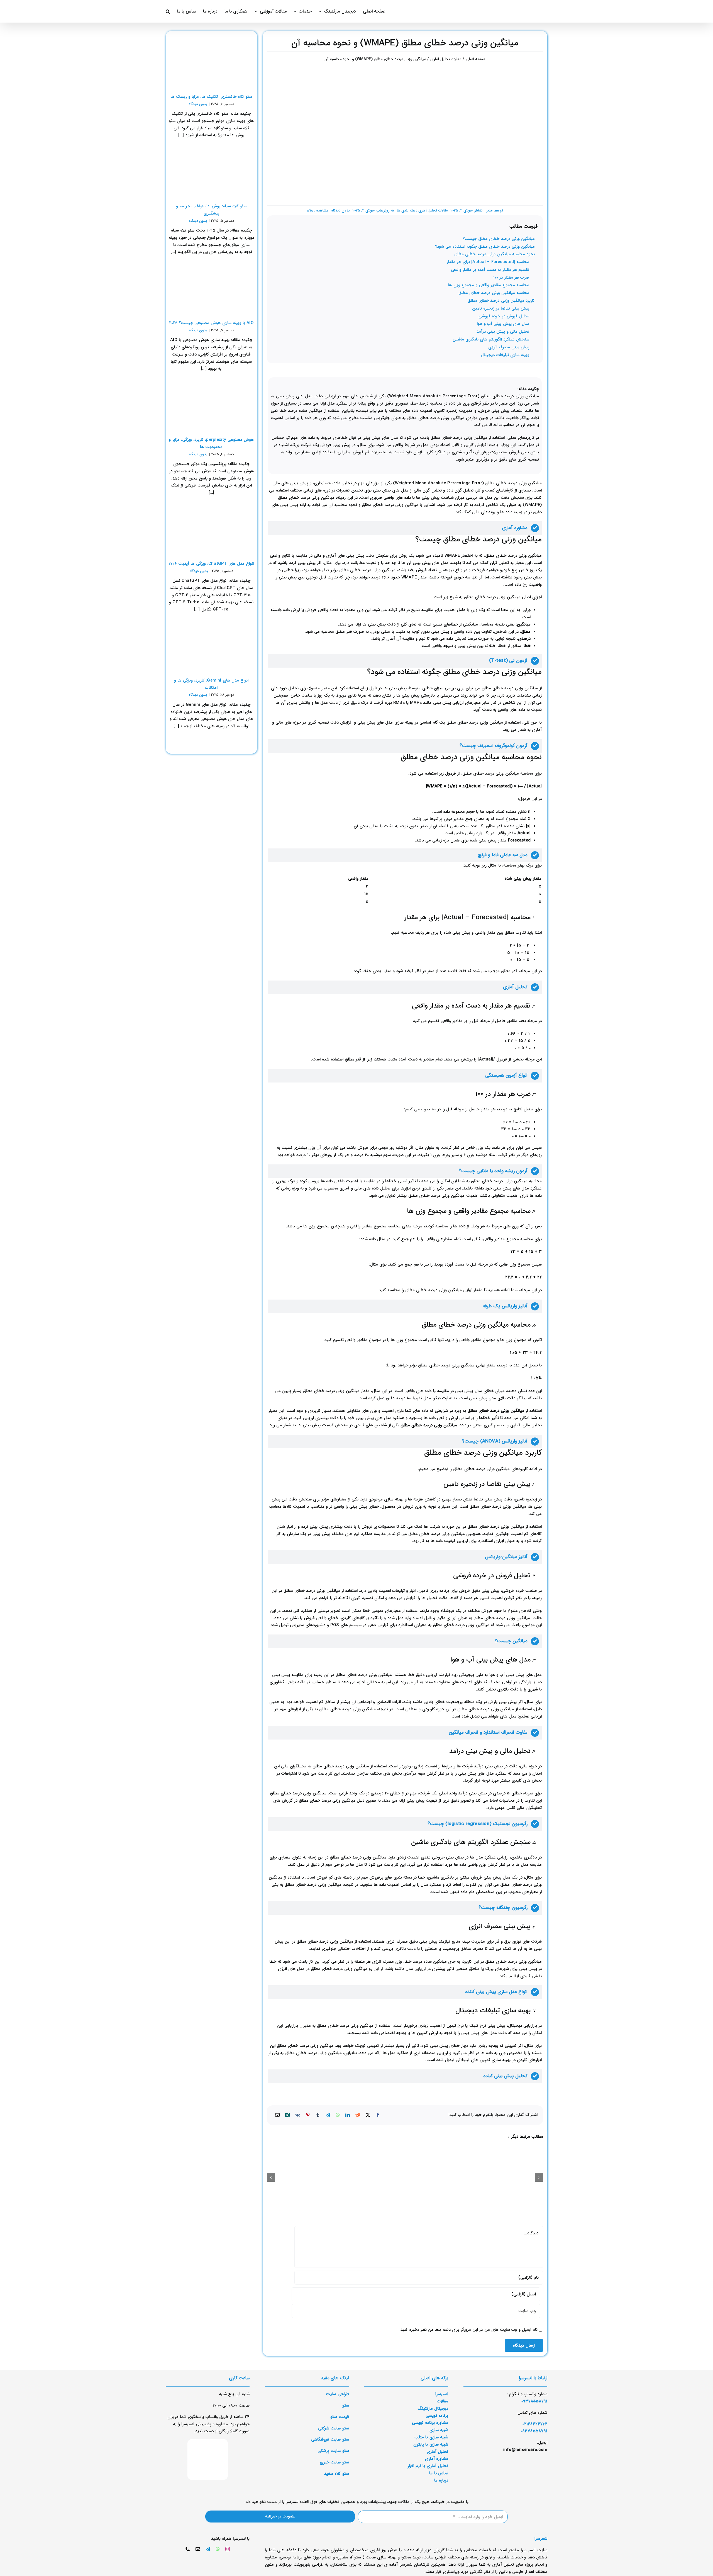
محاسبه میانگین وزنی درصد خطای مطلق (494, 293)
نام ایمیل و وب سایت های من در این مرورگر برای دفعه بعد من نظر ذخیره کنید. (468, 2330)
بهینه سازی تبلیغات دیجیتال (505, 355)
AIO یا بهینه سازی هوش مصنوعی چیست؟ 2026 (211, 323)
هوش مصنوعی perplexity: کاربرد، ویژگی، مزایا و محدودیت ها (211, 443)
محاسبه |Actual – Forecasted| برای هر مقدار (488, 262)
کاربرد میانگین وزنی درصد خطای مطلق (501, 301)
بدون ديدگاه (340, 211)
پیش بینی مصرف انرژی (509, 347)
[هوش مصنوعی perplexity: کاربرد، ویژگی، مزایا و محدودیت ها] (211, 405)
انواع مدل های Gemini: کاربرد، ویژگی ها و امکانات (211, 684)
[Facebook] (378, 2115)
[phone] (188, 2549)
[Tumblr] (318, 2115)
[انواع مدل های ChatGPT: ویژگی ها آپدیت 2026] (211, 529)
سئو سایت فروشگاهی (330, 2439)
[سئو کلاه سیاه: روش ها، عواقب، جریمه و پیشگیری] (211, 172)
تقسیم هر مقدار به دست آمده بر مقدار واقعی (490, 270)
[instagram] (228, 2549)
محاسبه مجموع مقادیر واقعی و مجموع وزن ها (489, 285)
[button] (168, 11)
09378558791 (534, 2431)
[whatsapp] (218, 2549)
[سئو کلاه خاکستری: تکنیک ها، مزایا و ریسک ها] (211, 62)
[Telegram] (328, 2115)
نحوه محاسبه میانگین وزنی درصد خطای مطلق (495, 254)
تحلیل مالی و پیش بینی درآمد (503, 332)
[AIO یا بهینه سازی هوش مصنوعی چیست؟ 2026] (211, 288)
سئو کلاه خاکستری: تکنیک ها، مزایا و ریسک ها (211, 97)
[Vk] (298, 2115)
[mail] (198, 2549)
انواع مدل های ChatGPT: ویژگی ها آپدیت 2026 (211, 564)
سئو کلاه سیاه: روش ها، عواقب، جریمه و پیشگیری (211, 210)
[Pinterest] (308, 2115)
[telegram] (208, 2549)
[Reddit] (358, 2115)
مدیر (489, 211)
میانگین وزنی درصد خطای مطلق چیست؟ (499, 239)
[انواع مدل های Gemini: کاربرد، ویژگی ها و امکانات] (211, 646)
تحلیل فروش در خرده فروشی (504, 316)
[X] (368, 2115)
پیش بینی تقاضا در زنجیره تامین (501, 308)
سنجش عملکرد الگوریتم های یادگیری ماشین (491, 339)
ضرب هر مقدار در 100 (511, 278)
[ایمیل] (277, 2115)
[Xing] (287, 2115)
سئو (346, 2405)
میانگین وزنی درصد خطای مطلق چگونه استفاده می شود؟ (485, 247)
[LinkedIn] (348, 2115)
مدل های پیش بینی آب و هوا (503, 324)
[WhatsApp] (338, 2115)
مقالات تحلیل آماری (433, 211)
